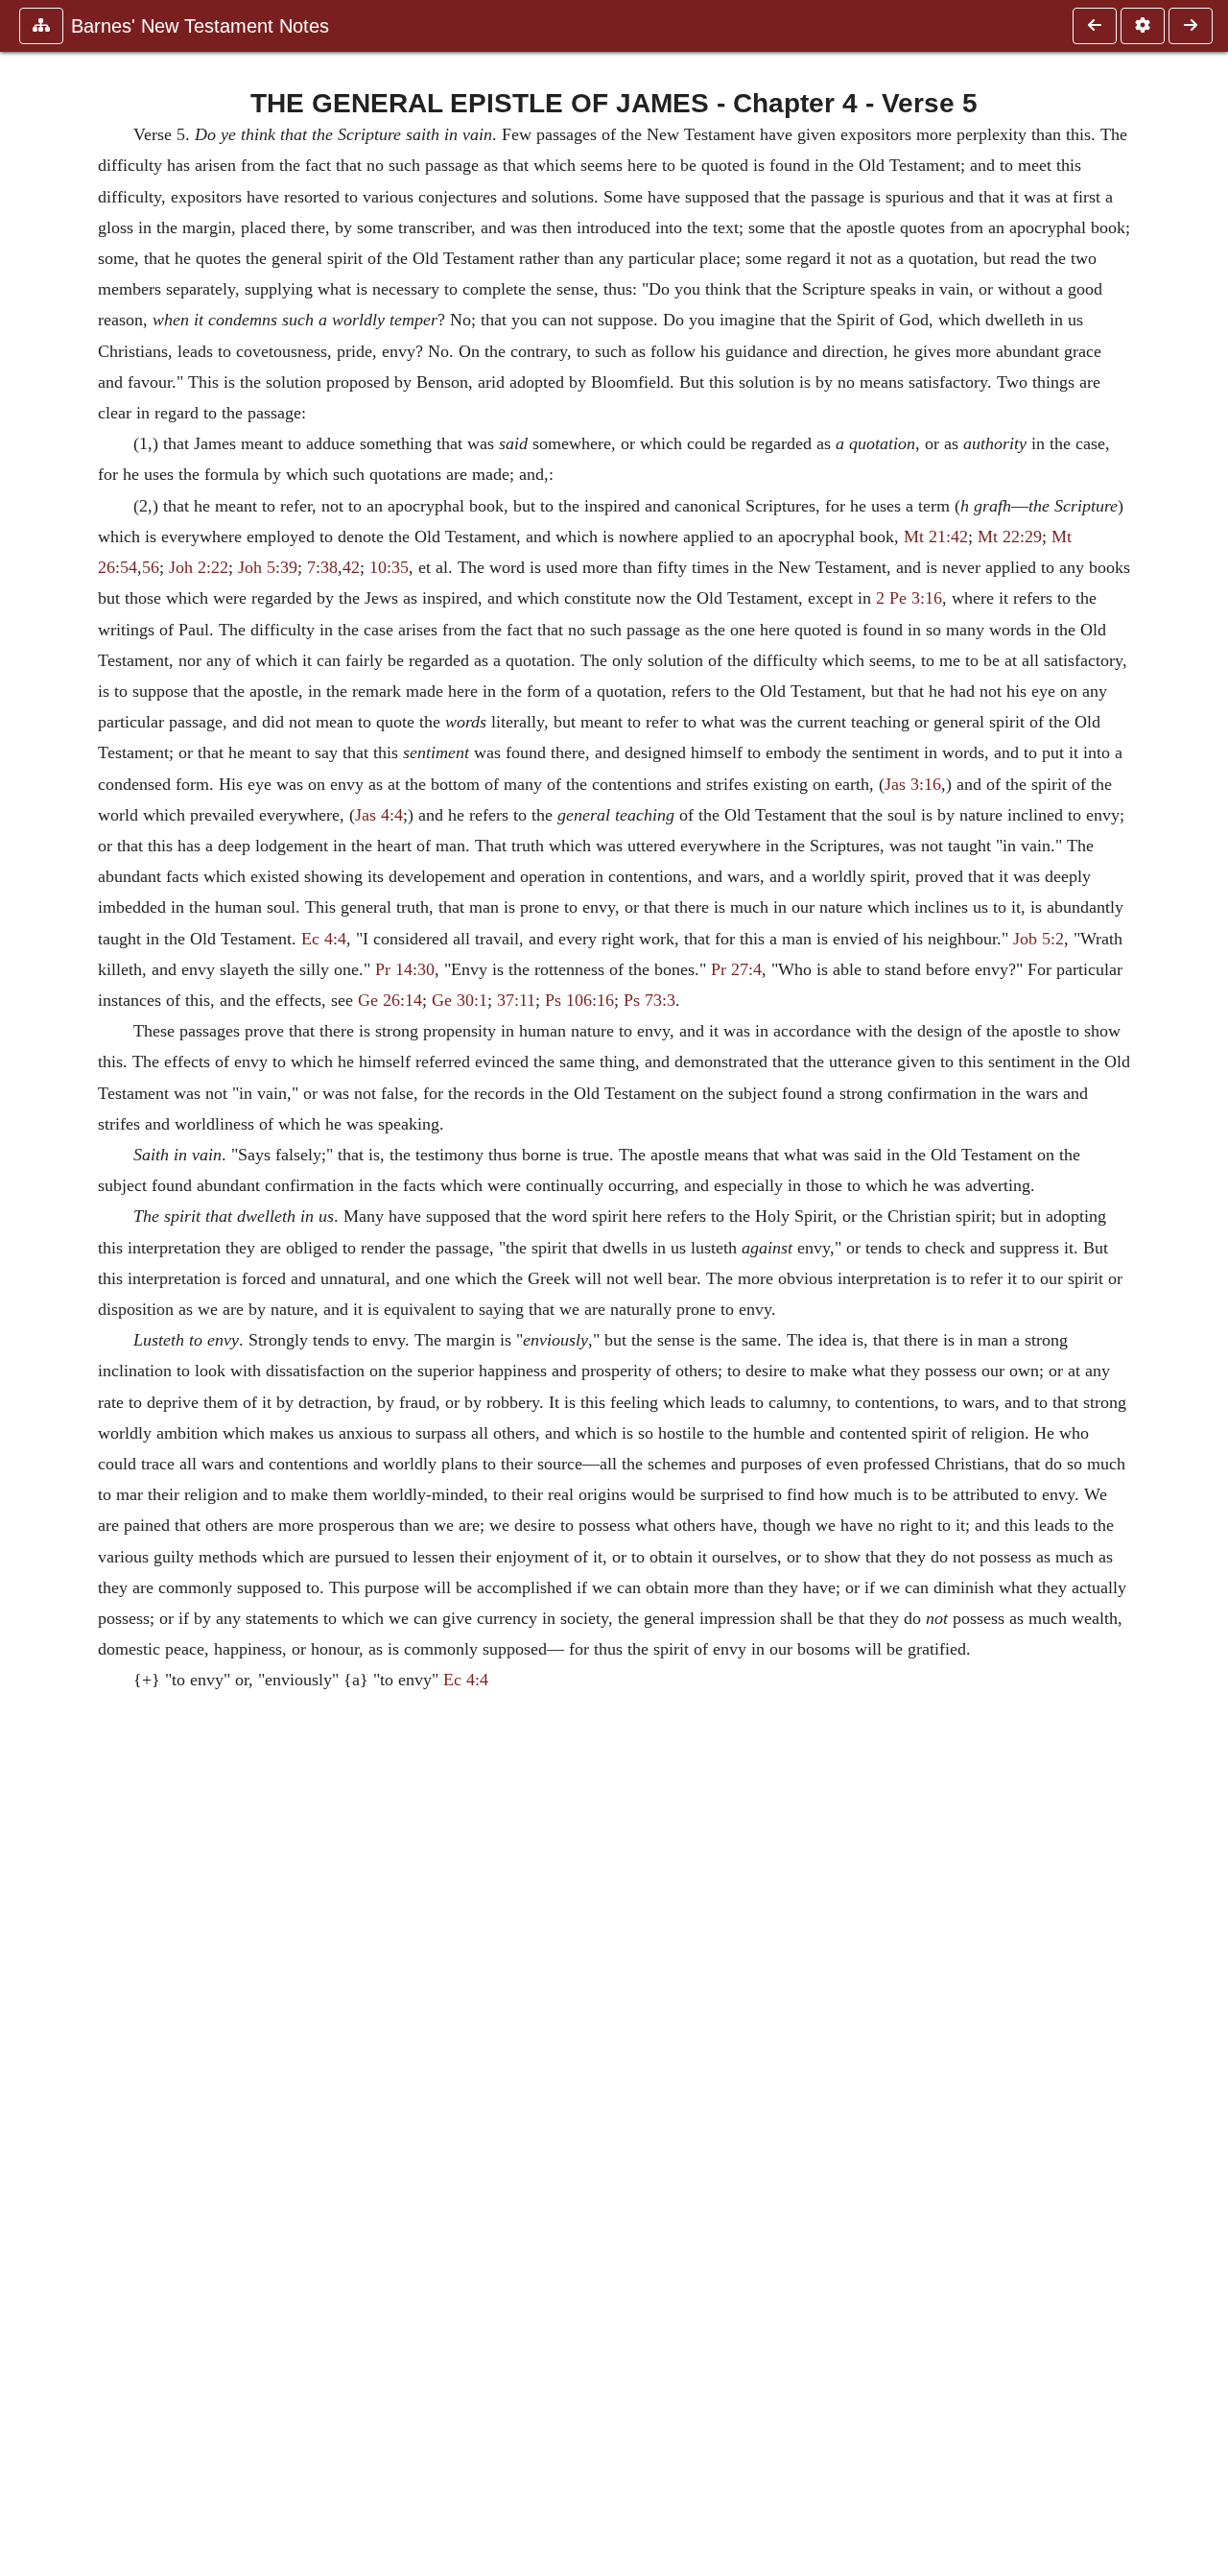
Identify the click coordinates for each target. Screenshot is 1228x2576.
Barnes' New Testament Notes (200, 26)
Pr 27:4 (736, 969)
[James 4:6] (1191, 26)
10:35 (389, 567)
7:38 (322, 567)
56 (151, 567)
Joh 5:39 (268, 567)
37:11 (516, 1000)
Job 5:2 (1039, 939)
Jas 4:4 (379, 815)
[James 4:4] (1095, 26)
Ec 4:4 (324, 939)
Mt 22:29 (1010, 537)
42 (351, 567)
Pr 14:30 (405, 969)
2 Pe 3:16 (909, 598)
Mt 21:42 (936, 537)
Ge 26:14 (390, 1000)
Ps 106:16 (579, 1000)
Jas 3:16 (913, 784)
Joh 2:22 (199, 567)
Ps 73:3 (649, 1000)
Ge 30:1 (460, 1000)
